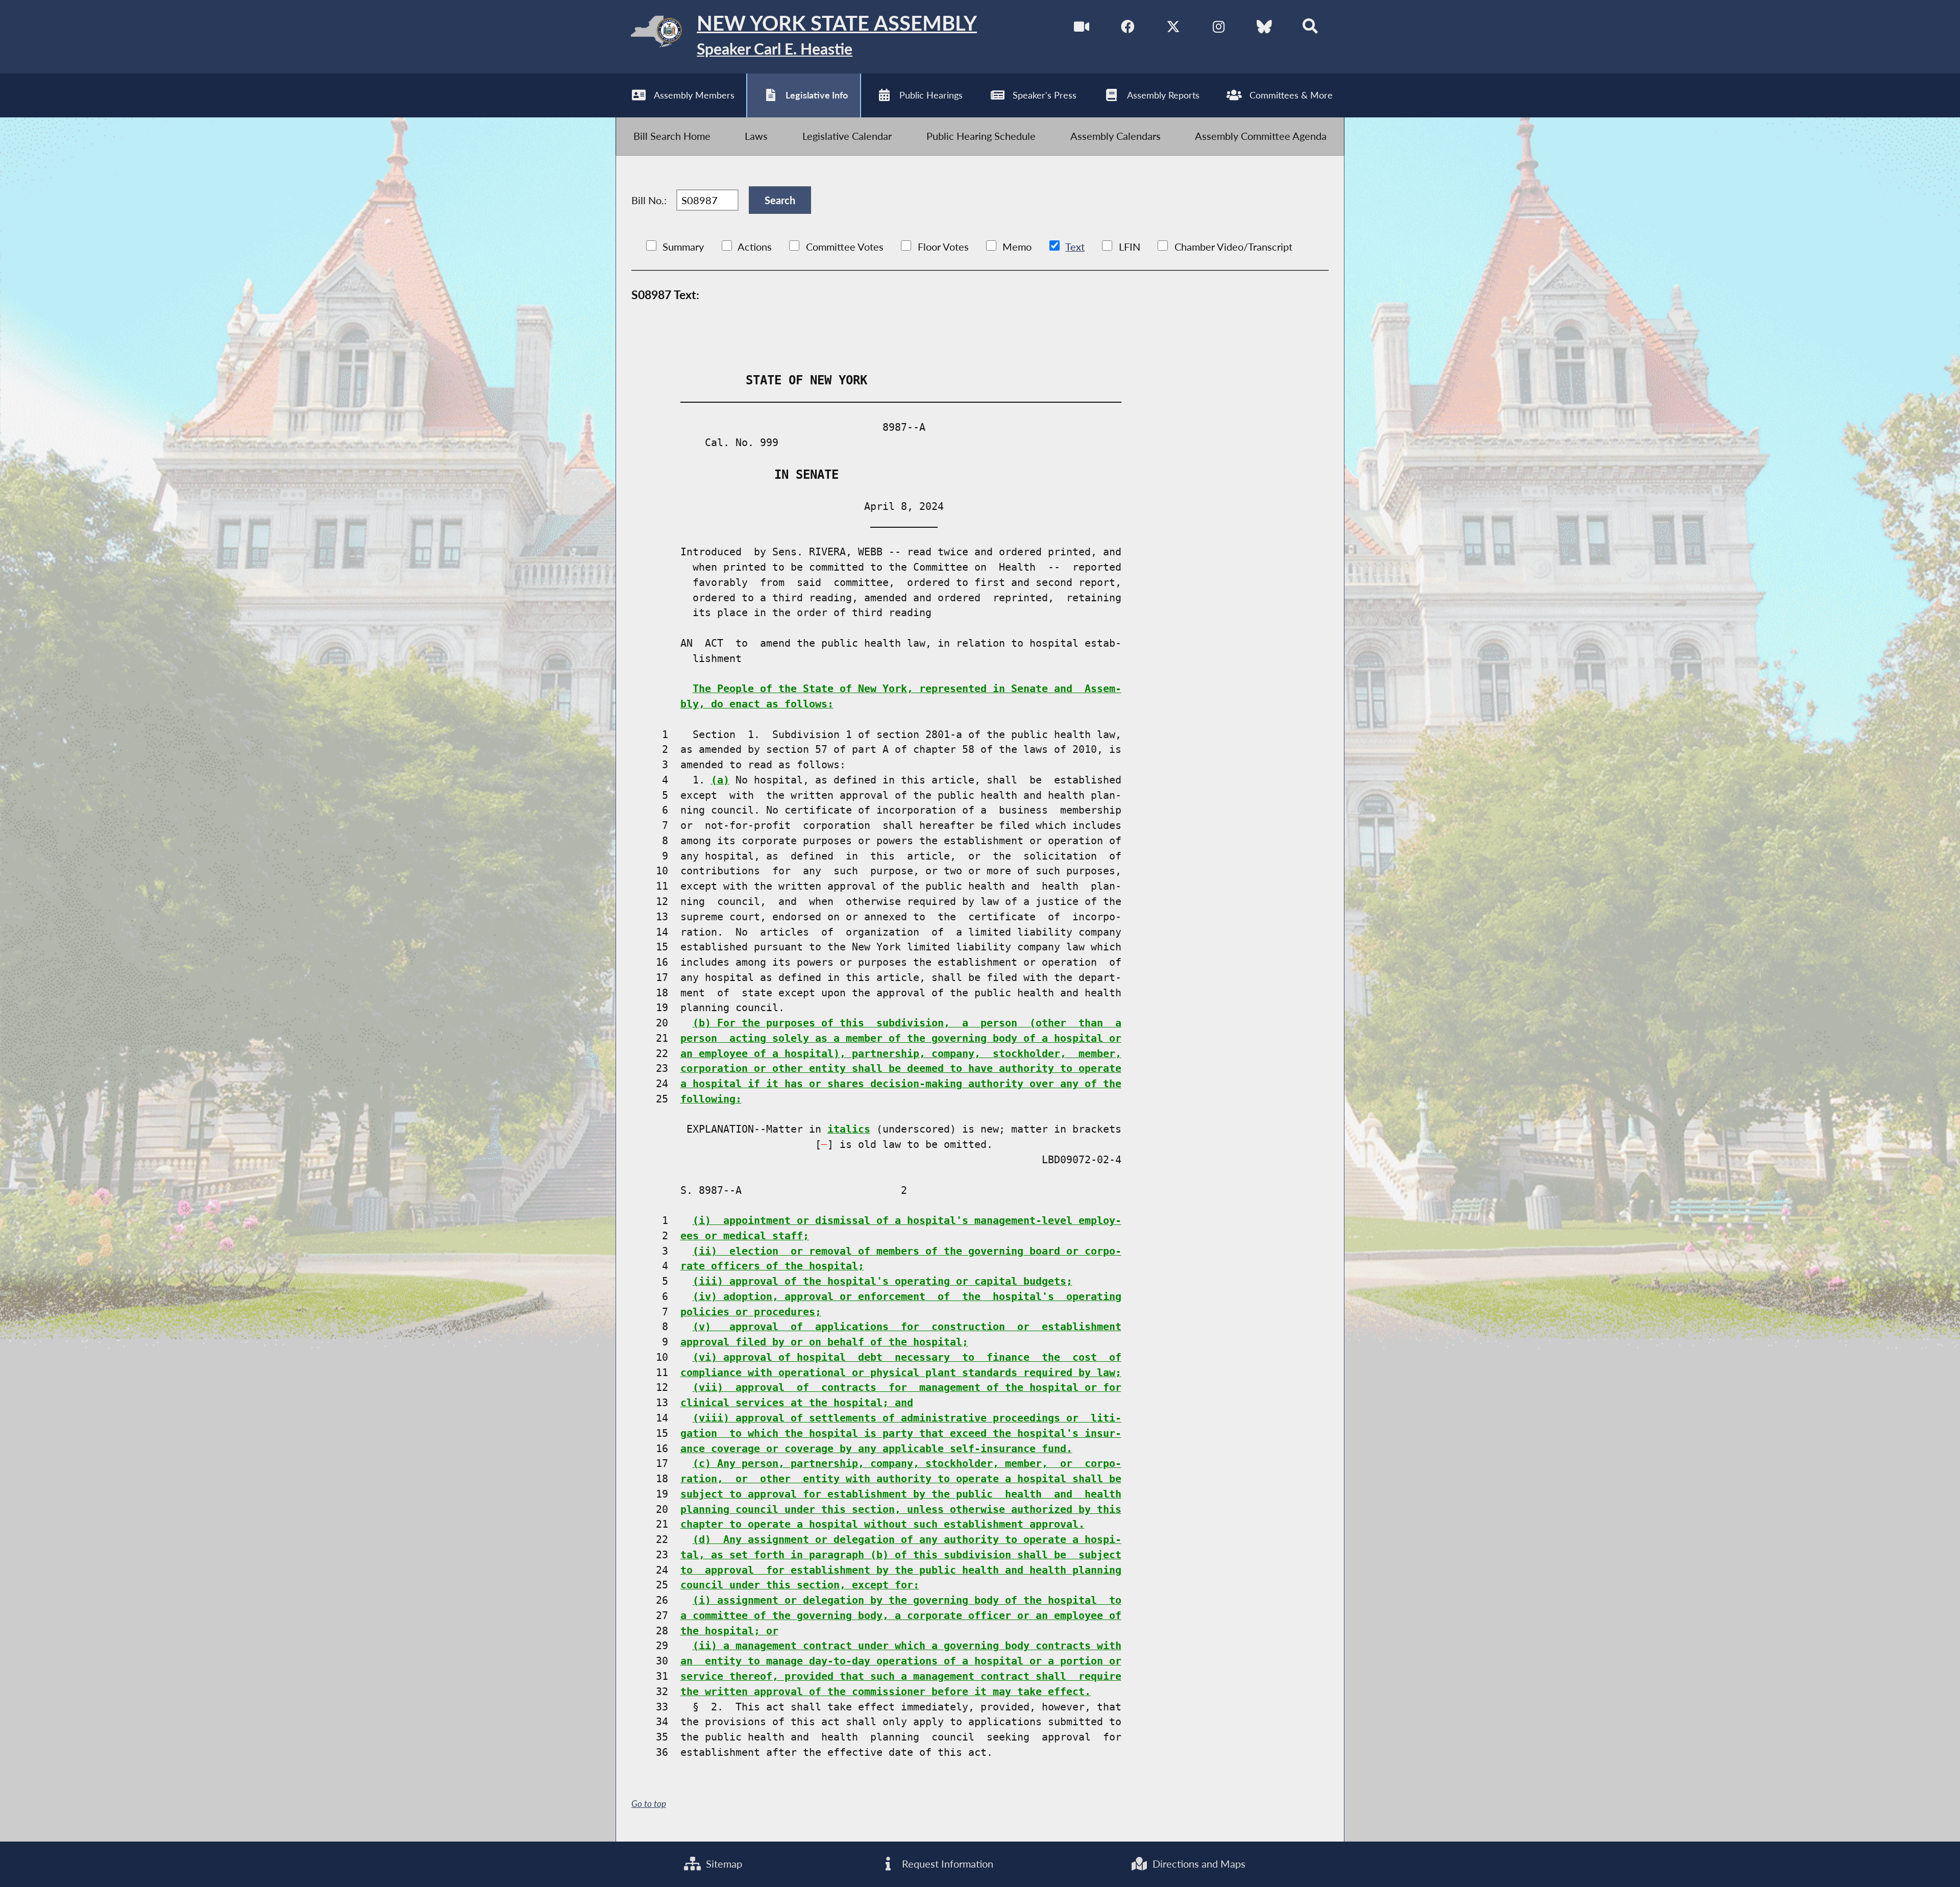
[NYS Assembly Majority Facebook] (1127, 27)
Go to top (649, 1804)
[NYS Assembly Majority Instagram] (1219, 27)
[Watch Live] (1081, 27)
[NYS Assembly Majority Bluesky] (1265, 27)
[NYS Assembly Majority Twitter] (1173, 27)
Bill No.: (649, 200)
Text (1075, 247)
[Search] (1310, 27)
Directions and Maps (1198, 1864)
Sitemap (723, 1864)
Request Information (946, 1864)
